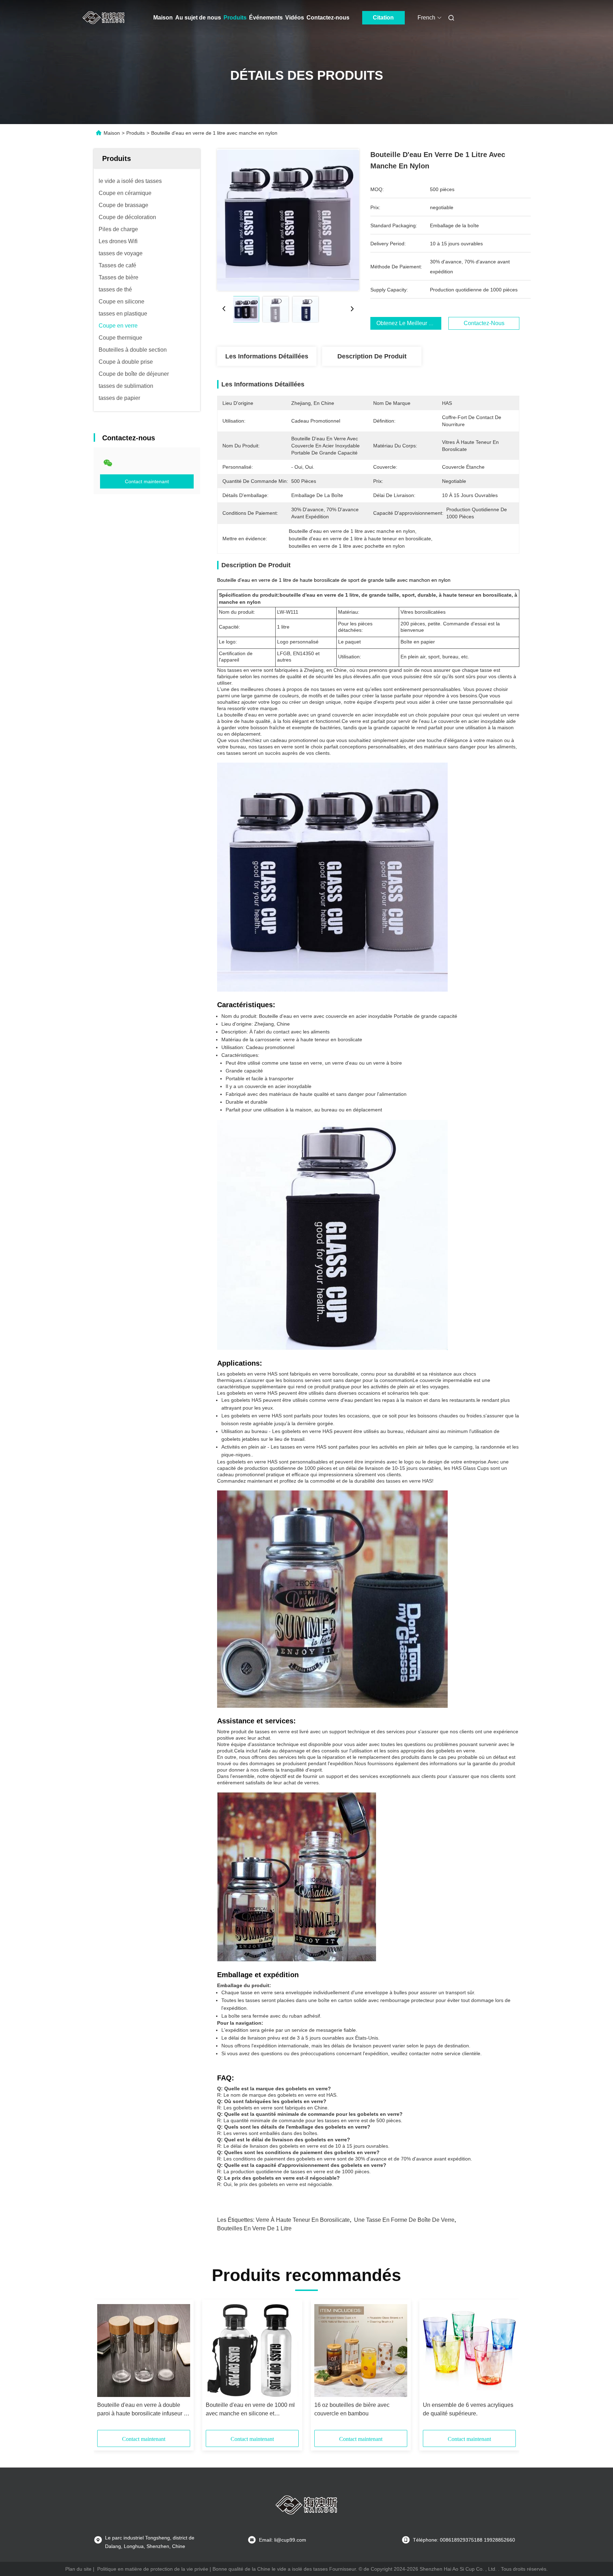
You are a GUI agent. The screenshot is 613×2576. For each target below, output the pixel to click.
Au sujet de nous (198, 18)
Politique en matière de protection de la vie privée (153, 2569)
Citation (383, 18)
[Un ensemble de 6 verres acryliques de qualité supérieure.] (469, 2351)
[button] (106, 2367)
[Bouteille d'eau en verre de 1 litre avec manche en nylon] (288, 220)
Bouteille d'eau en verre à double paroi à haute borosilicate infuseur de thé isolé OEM (144, 2410)
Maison (163, 18)
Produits (235, 18)
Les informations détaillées (267, 356)
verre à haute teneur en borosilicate (303, 2220)
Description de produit (372, 356)
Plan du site (78, 2569)
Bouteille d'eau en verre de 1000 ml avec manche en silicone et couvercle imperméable (250, 2410)
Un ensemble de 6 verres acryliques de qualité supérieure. (468, 2409)
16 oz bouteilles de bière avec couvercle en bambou (352, 2409)
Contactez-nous (328, 18)
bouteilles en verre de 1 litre (254, 2228)
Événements (266, 18)
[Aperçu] (104, 18)
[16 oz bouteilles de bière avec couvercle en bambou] (361, 2351)
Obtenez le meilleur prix (407, 323)
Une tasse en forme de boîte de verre (404, 2220)
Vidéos (295, 18)
